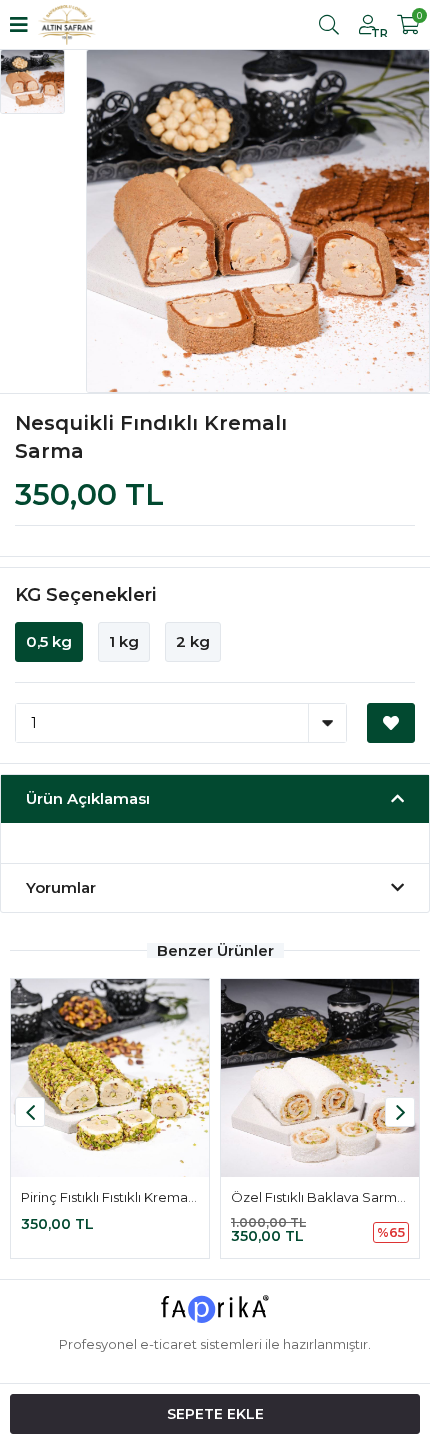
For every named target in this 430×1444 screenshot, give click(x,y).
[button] (400, 1112)
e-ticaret (168, 1344)
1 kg (124, 641)
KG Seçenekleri (86, 595)
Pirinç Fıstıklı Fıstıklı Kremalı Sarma (130, 1197)
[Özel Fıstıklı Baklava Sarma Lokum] (320, 1078)
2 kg (193, 641)
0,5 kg (49, 641)
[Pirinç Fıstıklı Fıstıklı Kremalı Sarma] (110, 1078)
